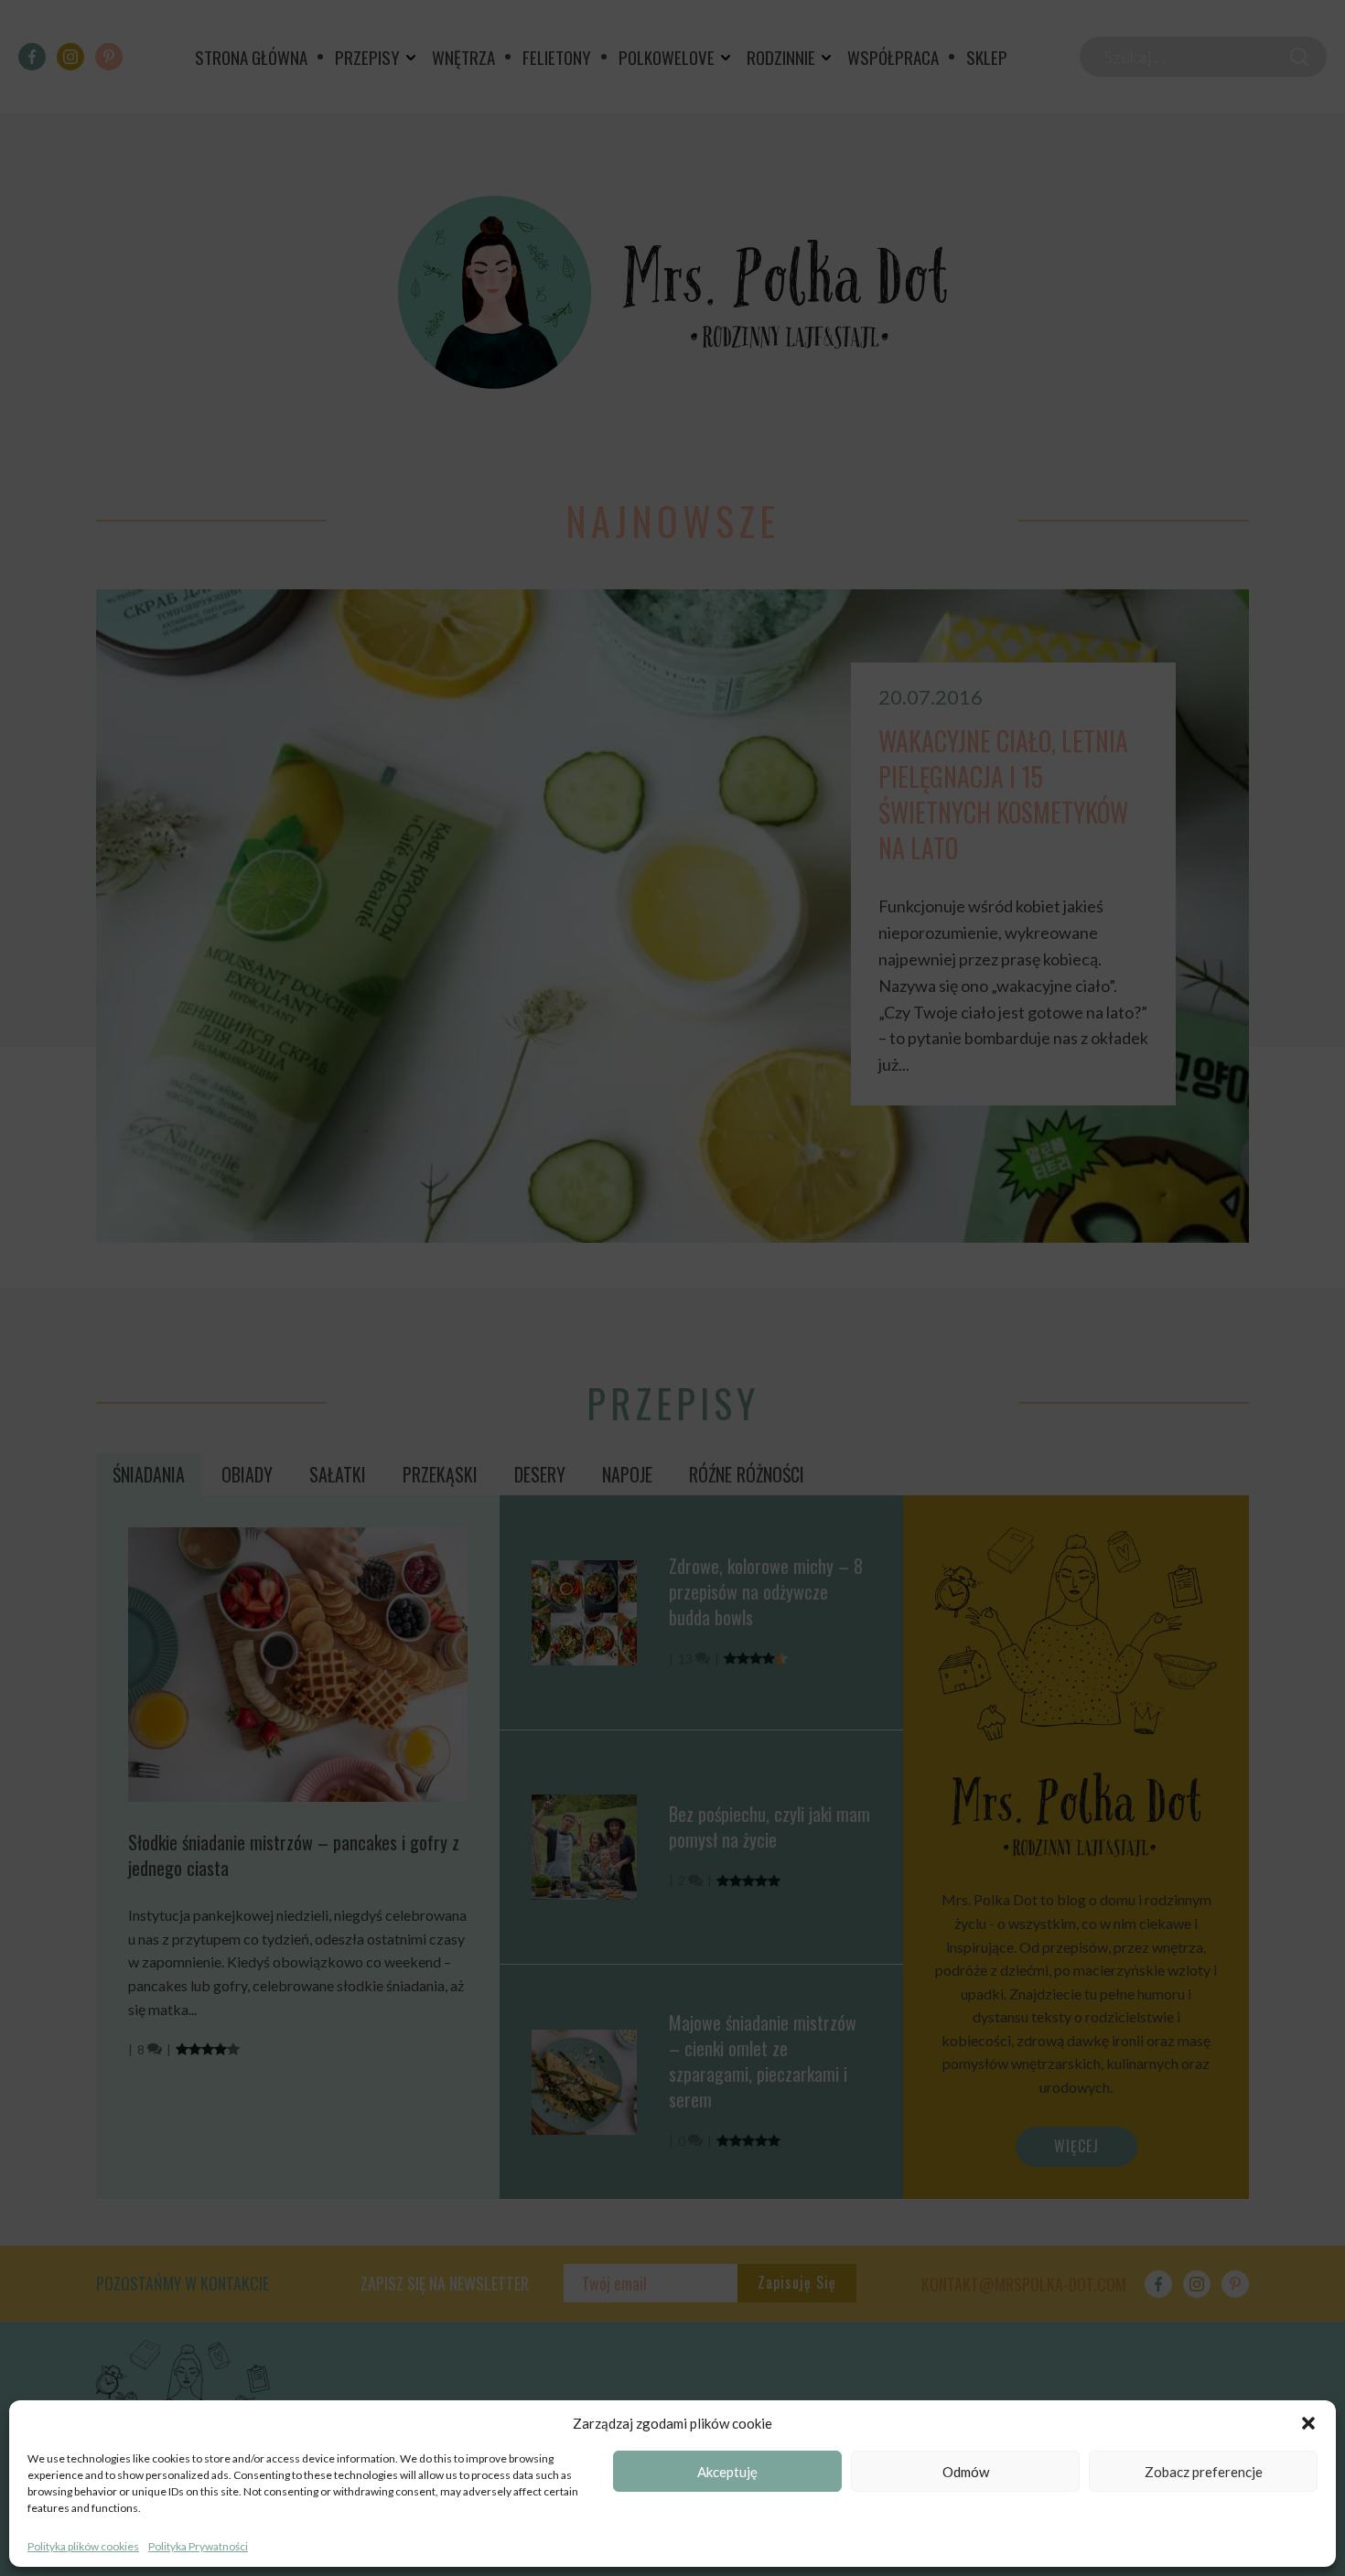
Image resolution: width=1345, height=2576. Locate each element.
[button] (1308, 2423)
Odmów (966, 2472)
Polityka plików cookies (83, 2546)
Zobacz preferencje (1204, 2472)
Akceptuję (727, 2472)
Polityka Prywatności (198, 2546)
